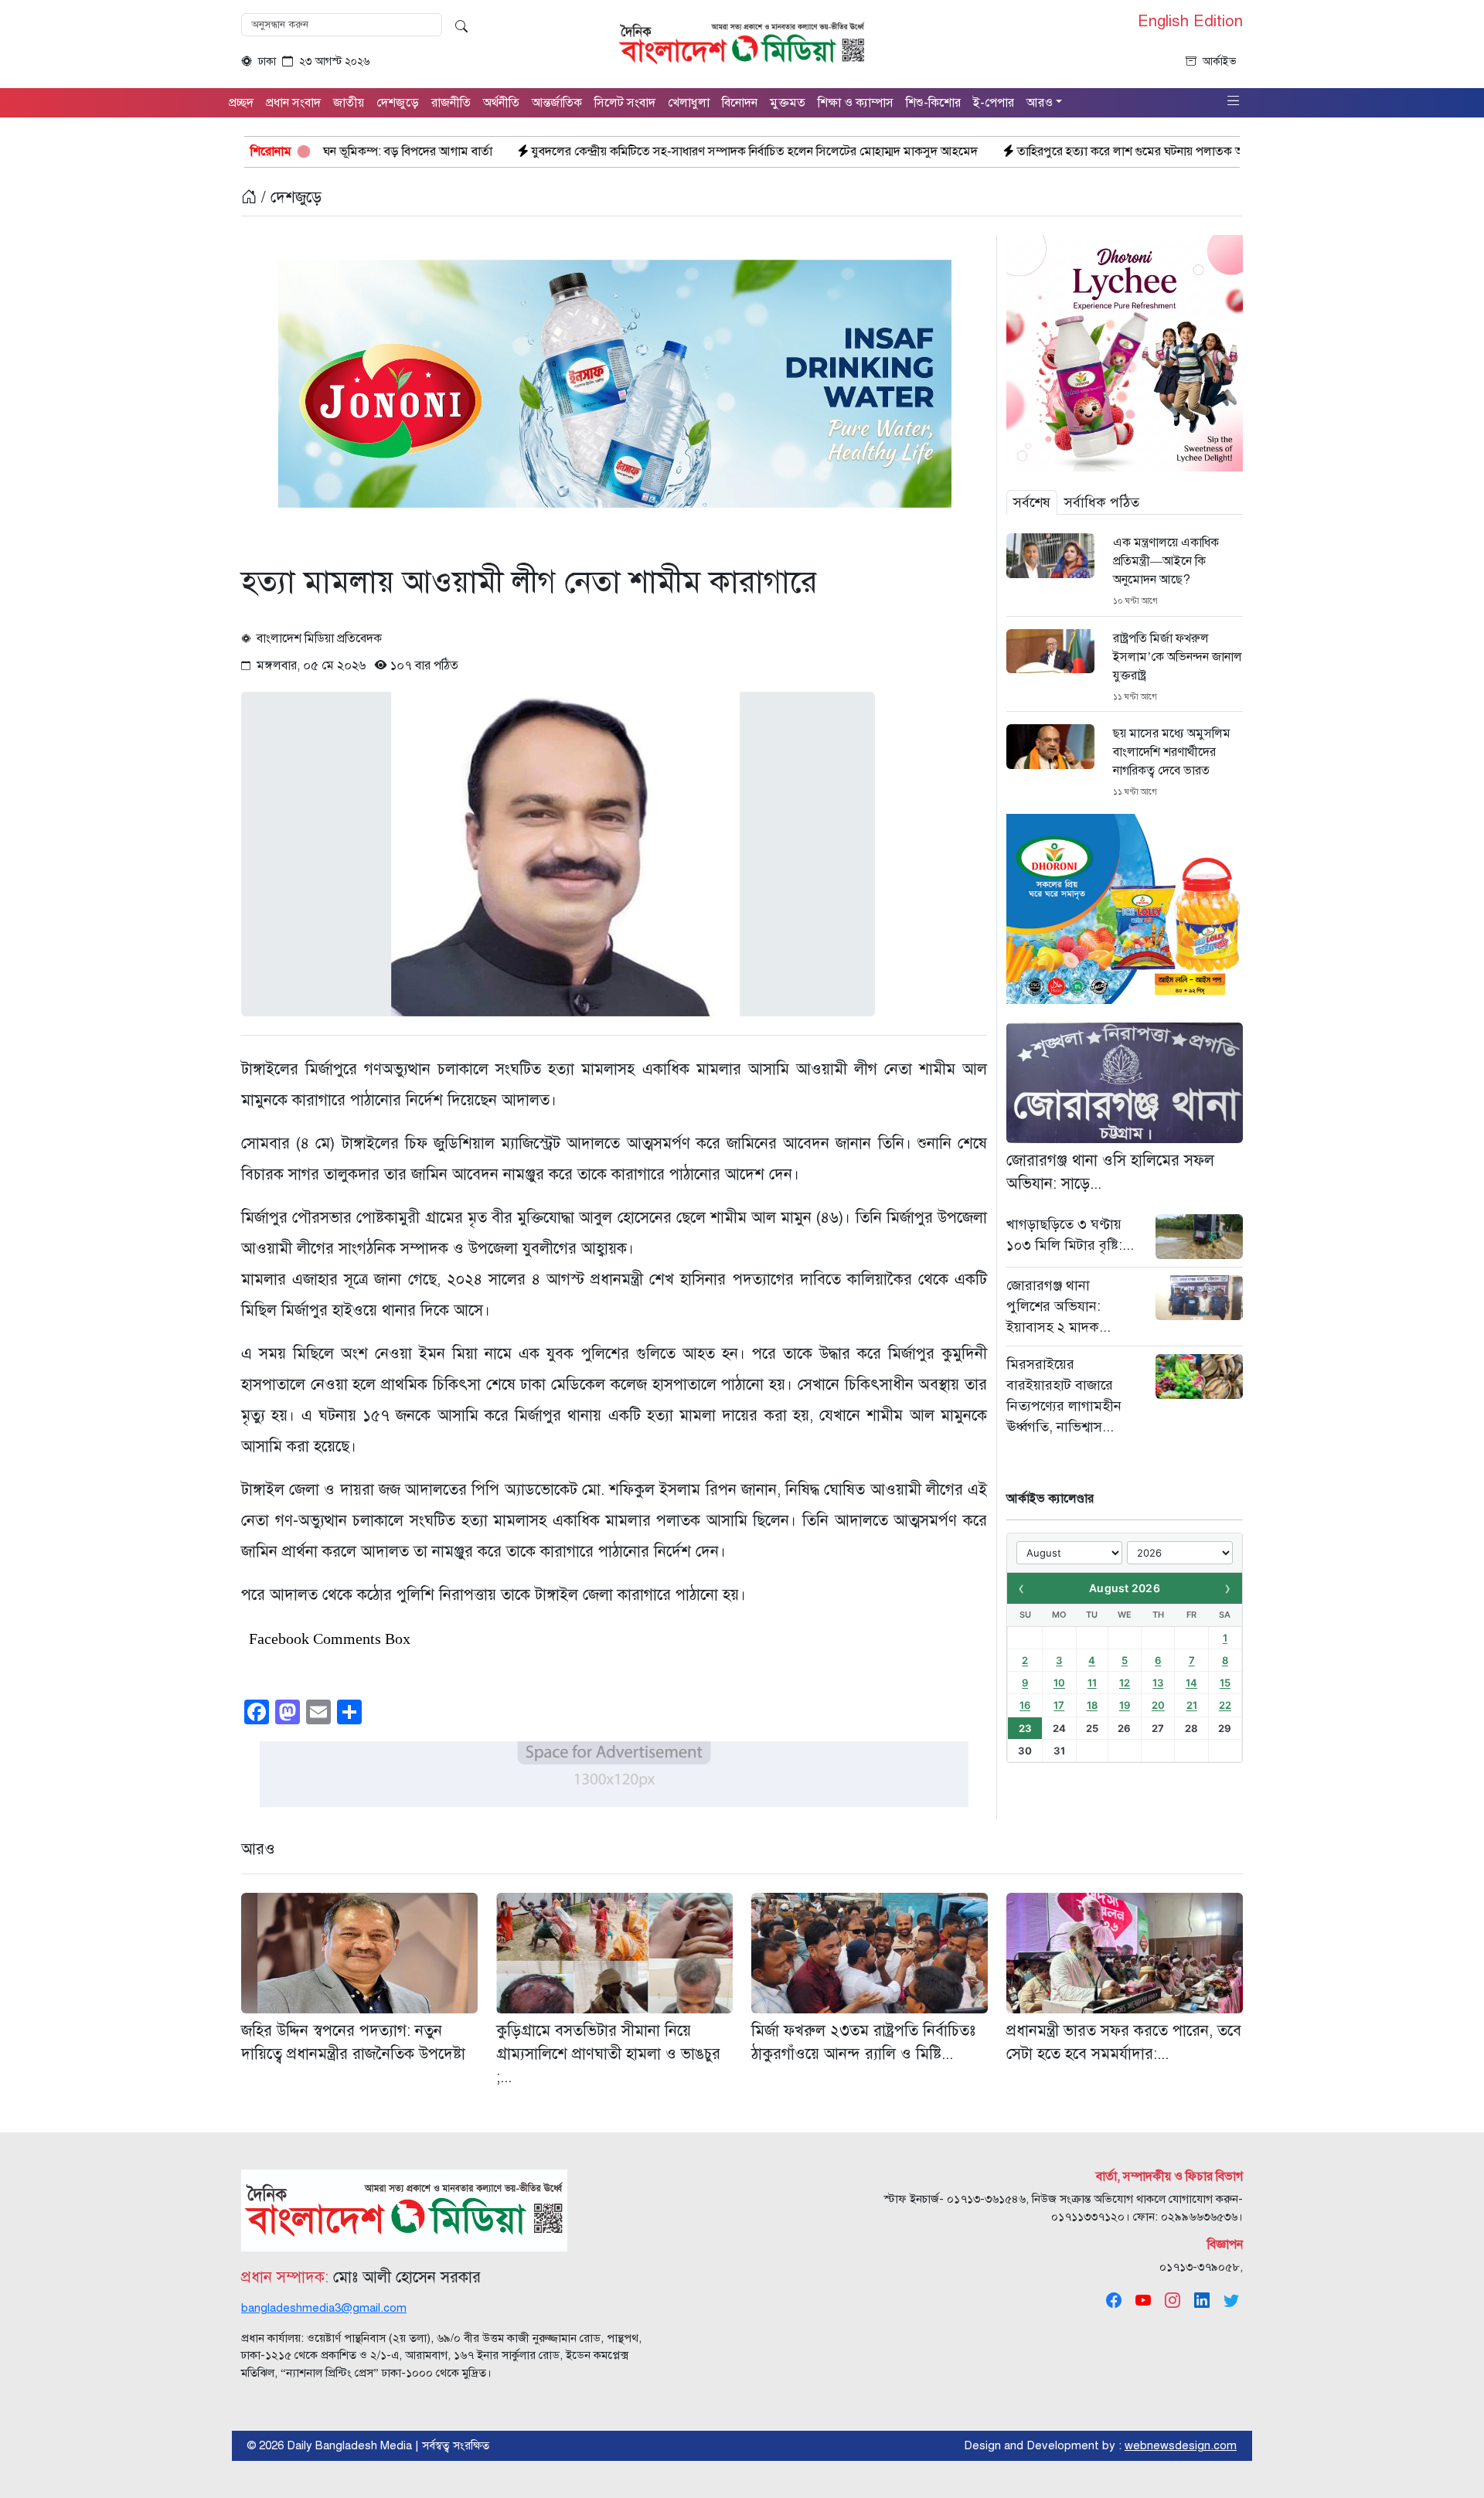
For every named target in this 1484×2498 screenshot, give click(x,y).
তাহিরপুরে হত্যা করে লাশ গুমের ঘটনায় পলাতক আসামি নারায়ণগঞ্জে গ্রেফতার (1025, 151)
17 (1059, 1705)
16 (1025, 1705)
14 (1191, 1683)
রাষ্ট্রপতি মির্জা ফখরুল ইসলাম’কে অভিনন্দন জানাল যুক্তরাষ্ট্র (1178, 657)
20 (1158, 1705)
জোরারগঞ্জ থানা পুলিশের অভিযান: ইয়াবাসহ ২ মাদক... (1059, 1306)
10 (1059, 1683)
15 (1225, 1683)
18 (1092, 1705)
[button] (1234, 102)
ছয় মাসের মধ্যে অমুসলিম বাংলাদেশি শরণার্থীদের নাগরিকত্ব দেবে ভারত (1172, 752)
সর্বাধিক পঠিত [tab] (1102, 502)
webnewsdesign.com (1181, 2445)
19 (1125, 1705)
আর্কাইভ (1220, 61)
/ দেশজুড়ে (289, 197)
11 (1092, 1683)
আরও (258, 1849)
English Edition (1190, 22)
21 (1192, 1705)
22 (1225, 1705)
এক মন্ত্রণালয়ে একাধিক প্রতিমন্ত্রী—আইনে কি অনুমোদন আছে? (1166, 561)
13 (1158, 1683)
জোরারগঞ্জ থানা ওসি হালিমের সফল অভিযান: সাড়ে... (1110, 1172)
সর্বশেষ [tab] (1032, 502)
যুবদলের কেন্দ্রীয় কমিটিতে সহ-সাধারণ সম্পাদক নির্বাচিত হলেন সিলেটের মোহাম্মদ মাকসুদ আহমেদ (589, 151)
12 (1125, 1683)
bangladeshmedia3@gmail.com (324, 2308)
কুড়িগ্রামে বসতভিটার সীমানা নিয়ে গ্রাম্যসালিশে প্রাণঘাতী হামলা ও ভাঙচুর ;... (608, 2054)
